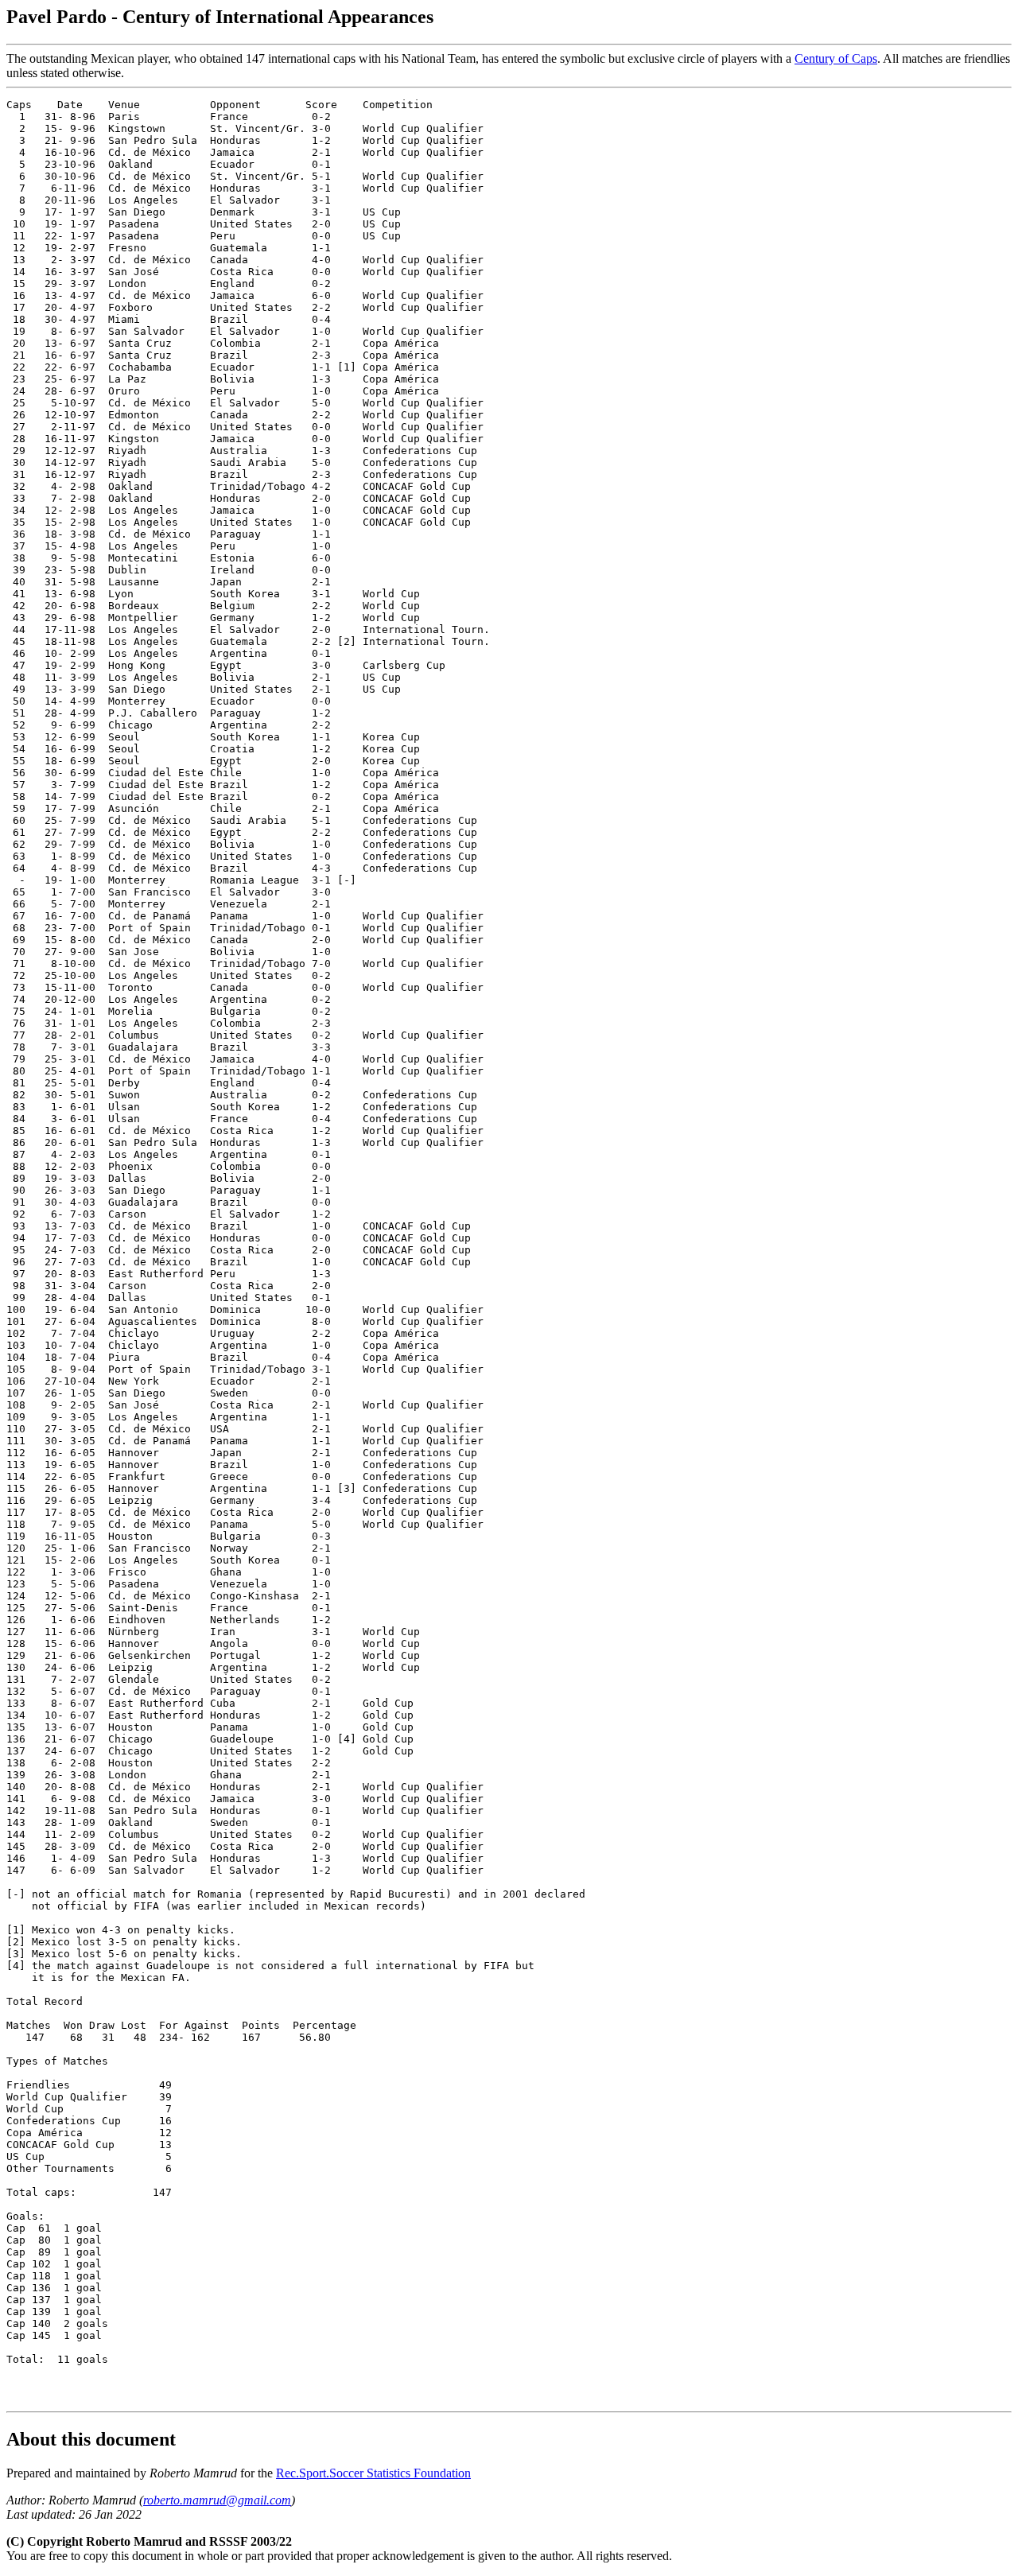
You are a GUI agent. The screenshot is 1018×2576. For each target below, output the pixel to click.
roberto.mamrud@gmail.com (217, 2500)
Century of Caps (836, 58)
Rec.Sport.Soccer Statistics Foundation (373, 2473)
